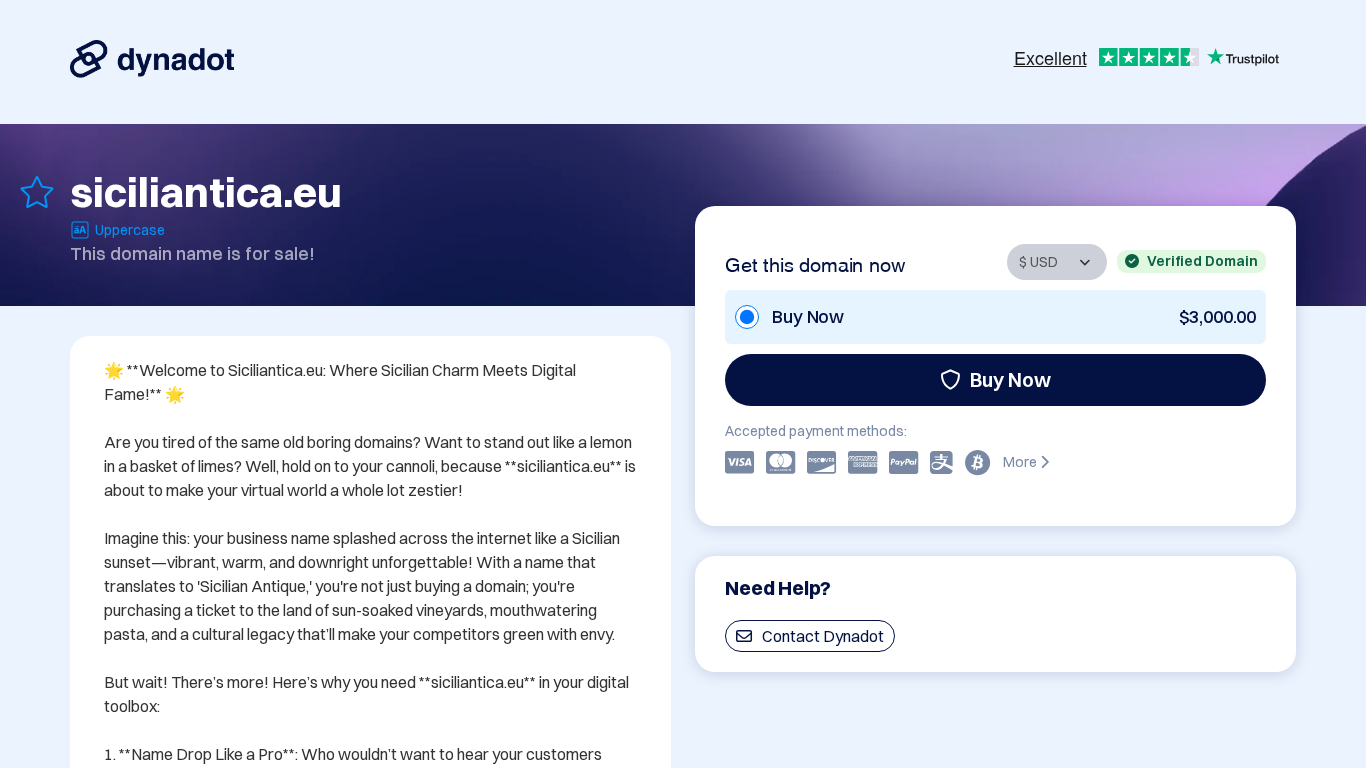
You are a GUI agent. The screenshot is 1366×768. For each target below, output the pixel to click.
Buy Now (1010, 379)
